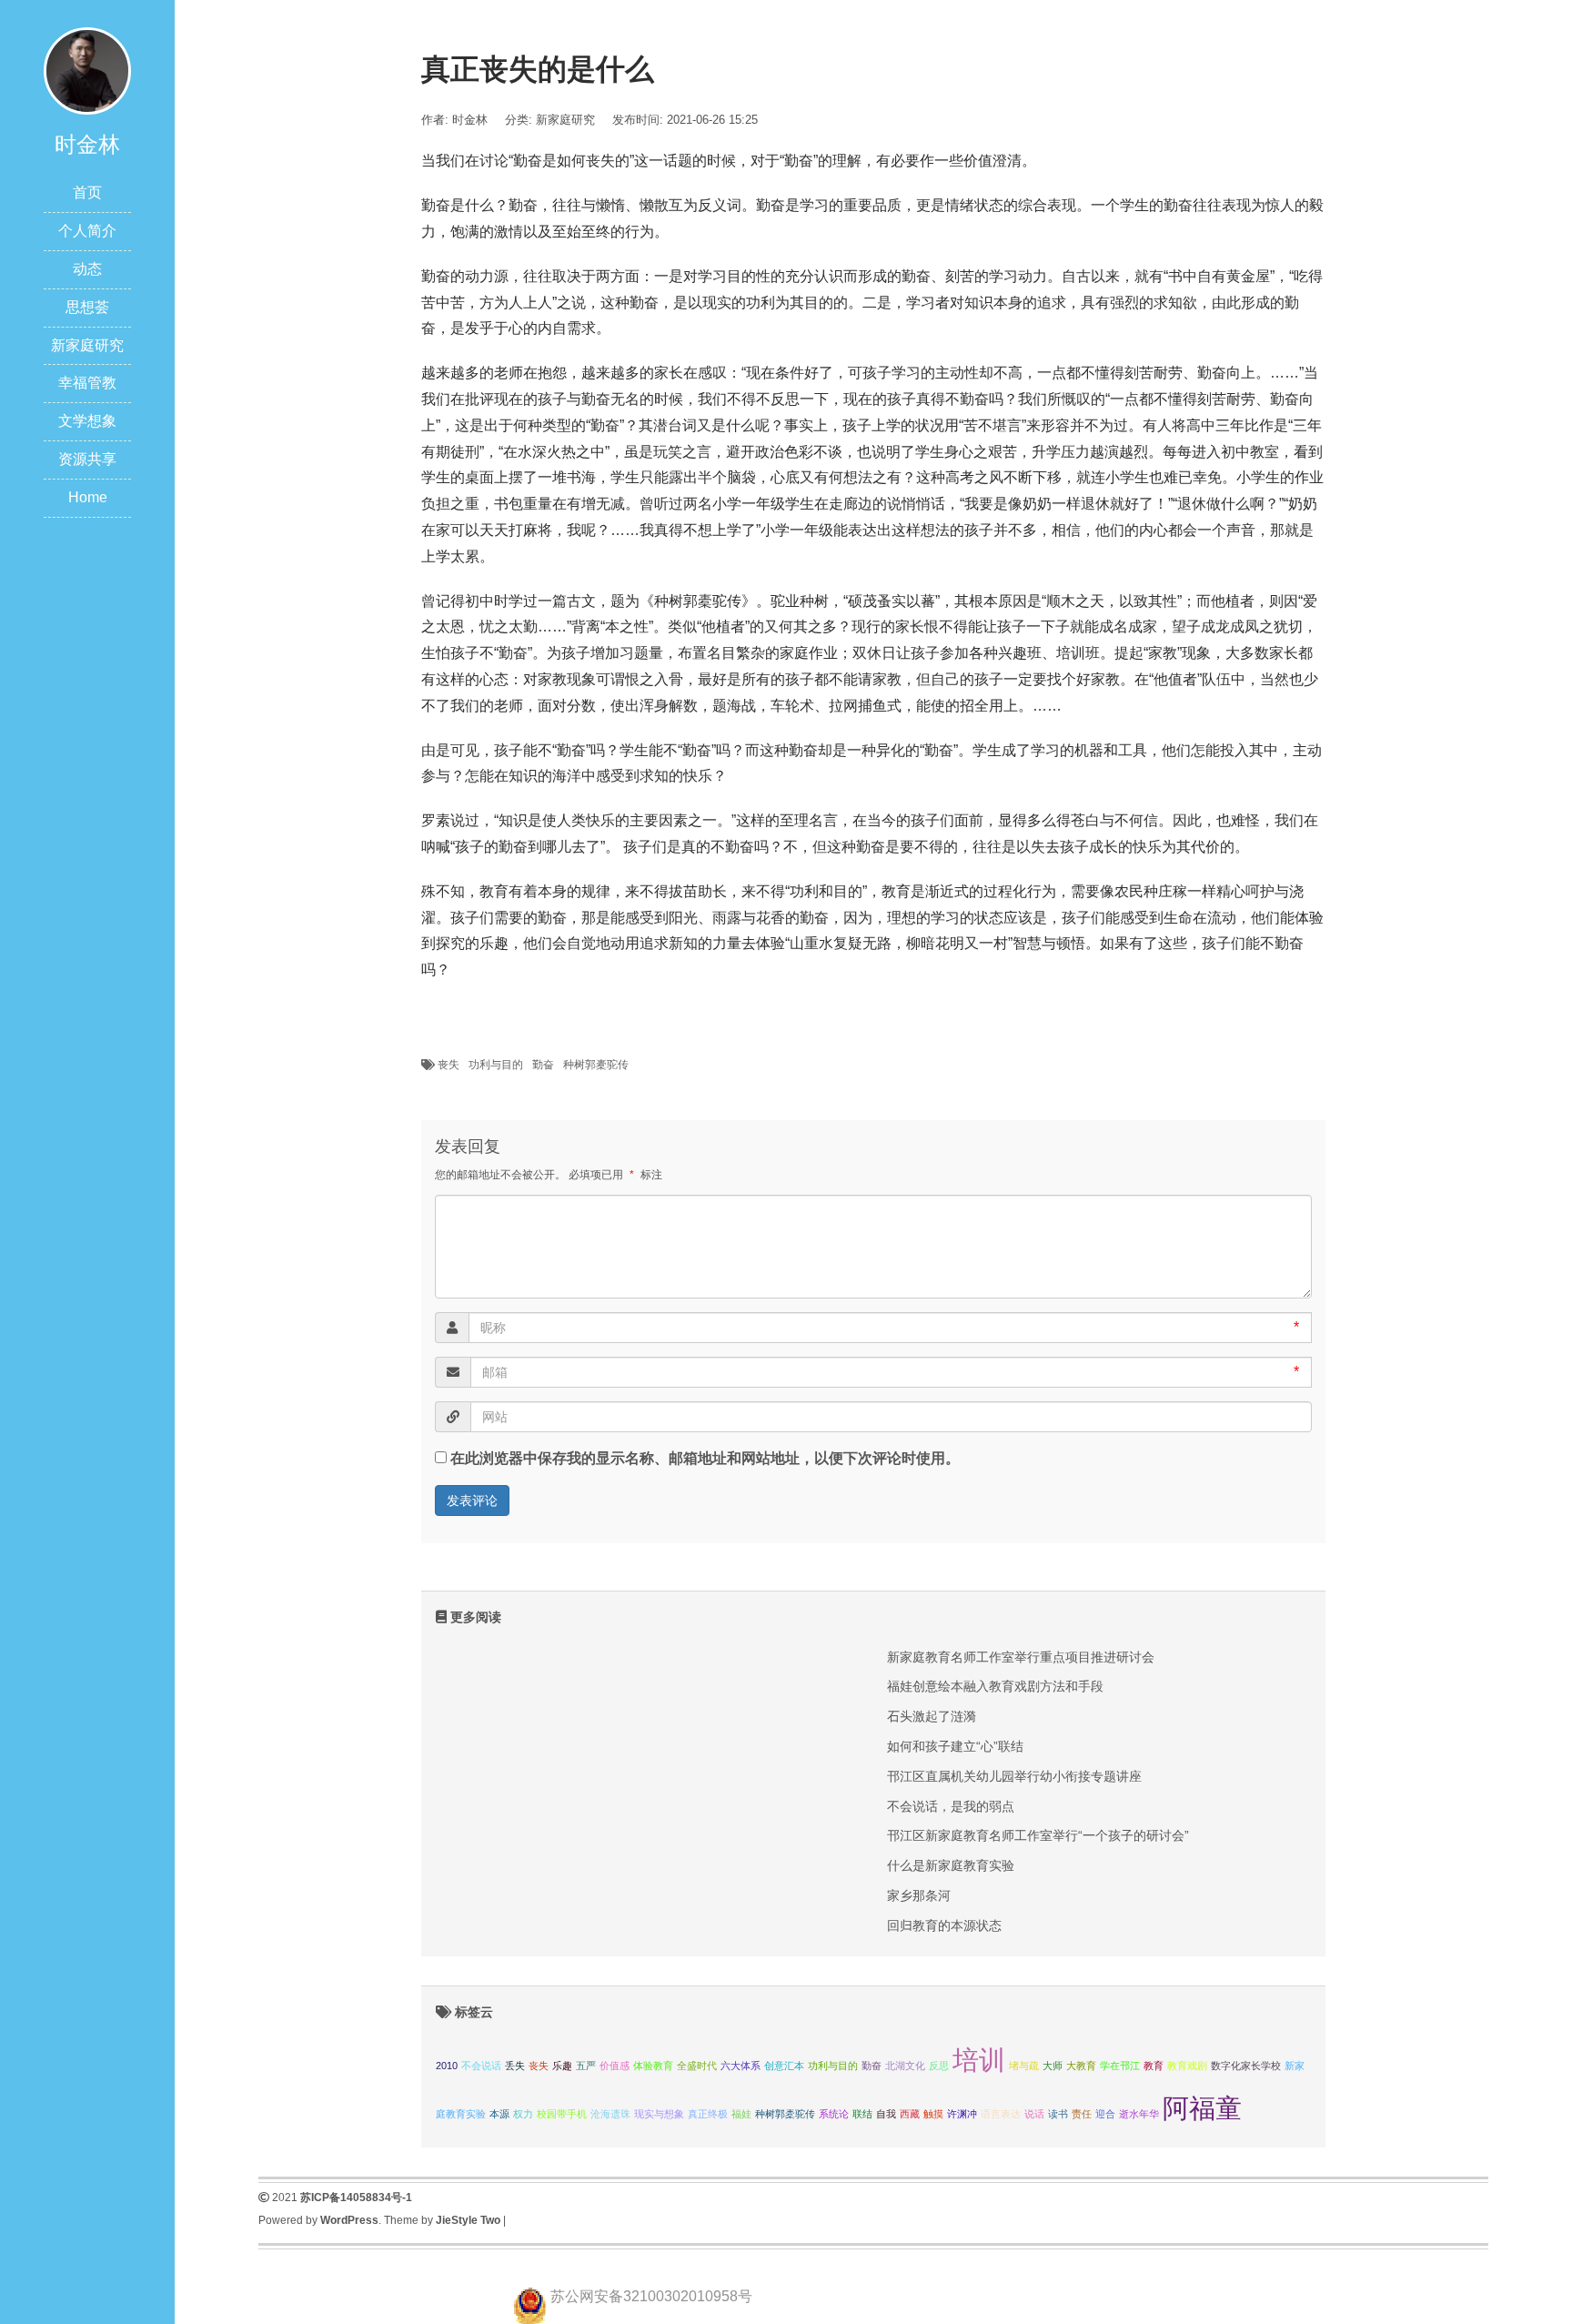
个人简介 (87, 231)
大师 (1053, 2066)
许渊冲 (962, 2114)
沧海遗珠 (610, 2114)
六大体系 (741, 2066)
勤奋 (543, 1065)
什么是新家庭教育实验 (951, 1865)
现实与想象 (659, 2114)
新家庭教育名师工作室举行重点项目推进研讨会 (1021, 1657)
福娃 (741, 2114)
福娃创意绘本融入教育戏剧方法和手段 (995, 1686)
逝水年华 (1139, 2114)
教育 (1154, 2066)
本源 (499, 2114)
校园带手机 (562, 2114)
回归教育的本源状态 (944, 1925)
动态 (87, 269)
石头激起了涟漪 (932, 1716)
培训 (979, 2060)
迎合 (1105, 2114)
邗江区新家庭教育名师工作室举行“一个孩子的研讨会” (1038, 1835)
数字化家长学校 (1246, 2066)
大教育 (1081, 2066)
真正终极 (708, 2114)
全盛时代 (697, 2066)
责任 (1082, 2114)
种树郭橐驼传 (596, 1065)
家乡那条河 (919, 1895)
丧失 (448, 1065)
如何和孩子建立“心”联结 (955, 1746)
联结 (862, 2114)
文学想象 (87, 421)
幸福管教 (87, 383)
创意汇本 (784, 2066)
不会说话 (481, 2066)
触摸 (933, 2114)
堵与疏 (1024, 2066)
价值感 (615, 2066)
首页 (87, 192)
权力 (523, 2114)
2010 (447, 2066)
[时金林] (87, 70)
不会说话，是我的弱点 (951, 1806)
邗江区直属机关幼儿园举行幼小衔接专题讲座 (1014, 1776)
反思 (939, 2066)
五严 (586, 2066)
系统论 (834, 2114)
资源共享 (87, 459)
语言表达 (1001, 2114)
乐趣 (562, 2066)
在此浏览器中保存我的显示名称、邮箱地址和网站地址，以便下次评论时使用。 (705, 1458)
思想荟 (87, 307)
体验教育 (653, 2066)
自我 (886, 2114)
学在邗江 (1120, 2066)
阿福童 (1202, 2108)
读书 (1058, 2114)
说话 (1034, 2114)
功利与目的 (496, 1065)
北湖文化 (905, 2066)
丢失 (515, 2066)
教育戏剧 (1187, 2066)
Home (88, 497)
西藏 (910, 2114)
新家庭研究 (87, 345)
